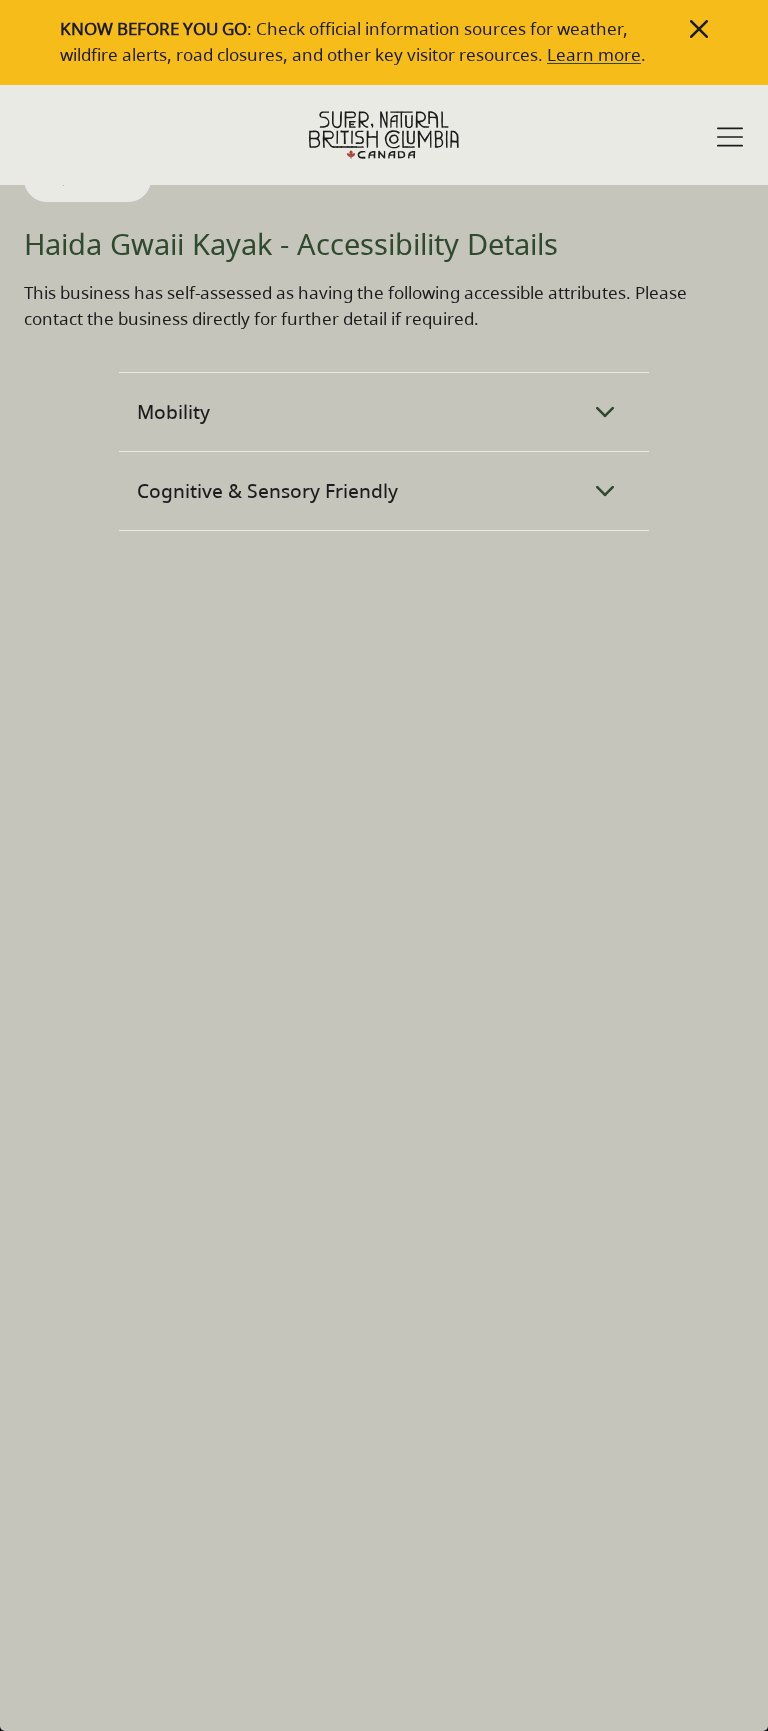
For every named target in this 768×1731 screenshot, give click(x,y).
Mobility (173, 412)
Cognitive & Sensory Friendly (267, 491)
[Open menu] (730, 137)
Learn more (594, 54)
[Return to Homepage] (384, 135)
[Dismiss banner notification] (699, 29)
